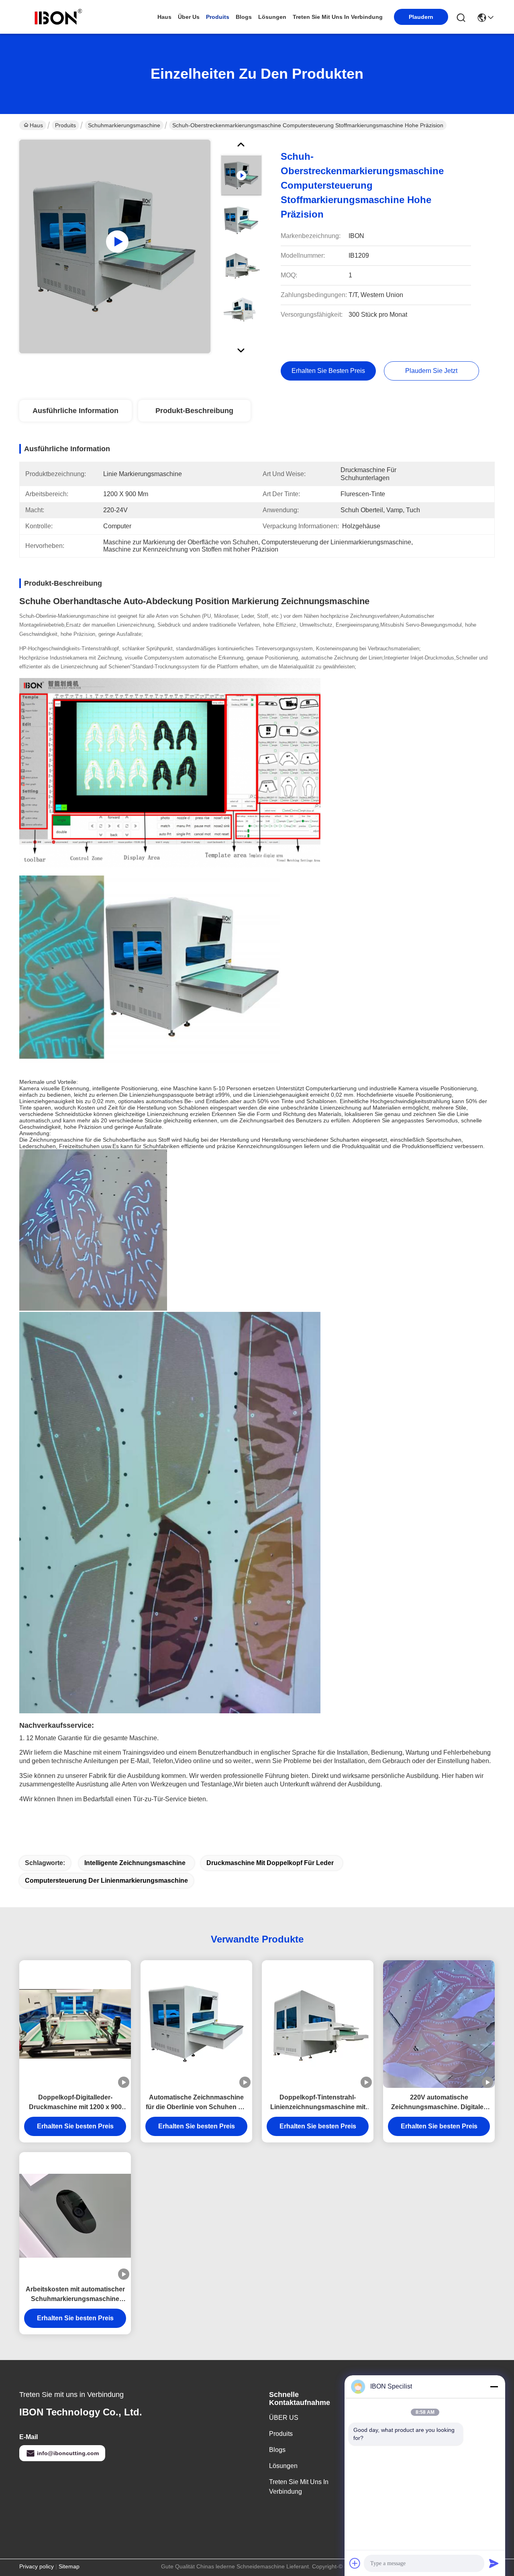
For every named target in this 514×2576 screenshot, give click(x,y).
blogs (244, 17)
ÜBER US (284, 2418)
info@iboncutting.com (68, 2453)
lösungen (272, 17)
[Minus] (494, 2387)
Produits (65, 125)
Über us (189, 17)
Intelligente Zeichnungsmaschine (135, 1863)
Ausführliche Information (75, 411)
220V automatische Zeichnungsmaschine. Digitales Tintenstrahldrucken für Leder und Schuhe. (439, 2103)
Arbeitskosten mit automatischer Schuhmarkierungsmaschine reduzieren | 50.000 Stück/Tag (75, 2295)
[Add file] (355, 2563)
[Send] (494, 2563)
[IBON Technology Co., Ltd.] (58, 17)
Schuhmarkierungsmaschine (124, 125)
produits (218, 17)
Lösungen (283, 2466)
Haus (164, 17)
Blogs (277, 2450)
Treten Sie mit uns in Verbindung (299, 2487)
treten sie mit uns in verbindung (338, 17)
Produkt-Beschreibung (194, 411)
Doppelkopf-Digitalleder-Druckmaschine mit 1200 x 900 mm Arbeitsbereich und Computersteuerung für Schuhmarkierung (75, 2103)
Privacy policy (37, 2566)
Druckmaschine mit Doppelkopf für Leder (270, 1863)
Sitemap (69, 2566)
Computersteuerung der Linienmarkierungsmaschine (106, 1881)
